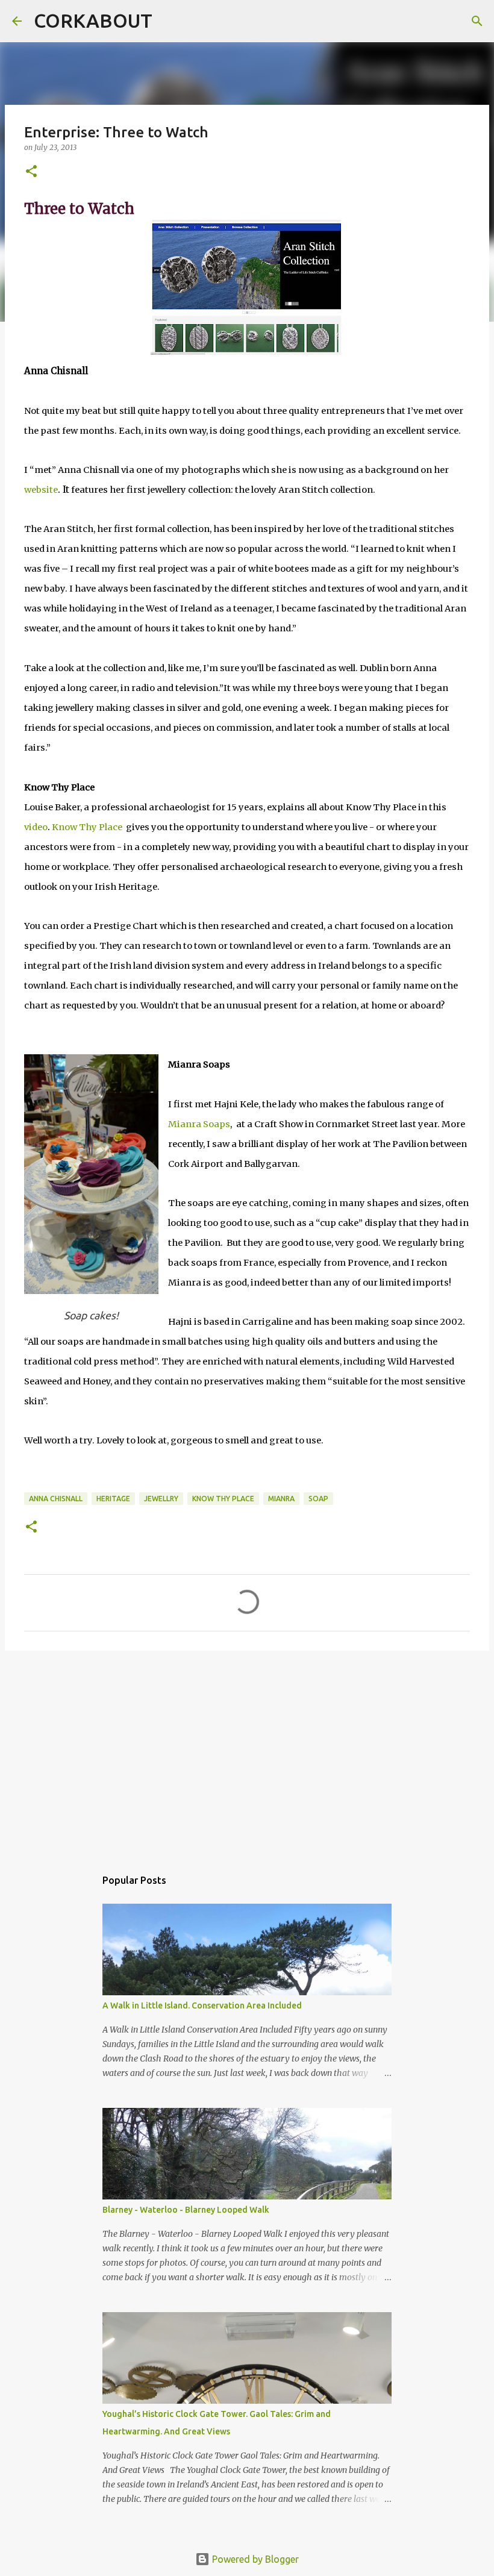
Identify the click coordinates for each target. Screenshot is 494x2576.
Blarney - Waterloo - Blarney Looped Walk (186, 2210)
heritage (113, 1499)
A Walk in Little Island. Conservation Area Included (202, 2005)
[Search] (169, 21)
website (41, 490)
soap (318, 1499)
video (36, 827)
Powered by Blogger (254, 2559)
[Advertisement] (247, 1753)
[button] (31, 172)
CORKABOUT (93, 20)
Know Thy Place (87, 827)
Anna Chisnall (56, 1499)
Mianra (281, 1499)
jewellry (161, 1499)
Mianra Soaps (199, 1124)
